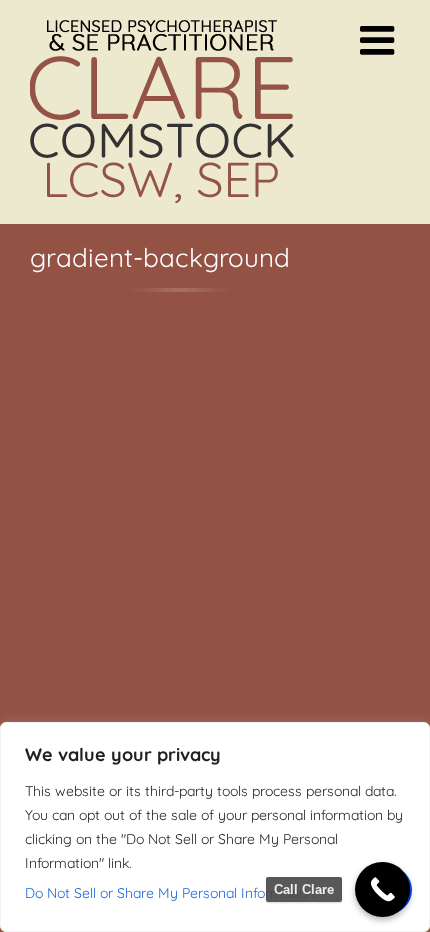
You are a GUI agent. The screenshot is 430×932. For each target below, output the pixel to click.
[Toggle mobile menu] (380, 40)
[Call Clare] (382, 889)
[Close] (409, 739)
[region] (215, 827)
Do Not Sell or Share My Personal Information (170, 893)
